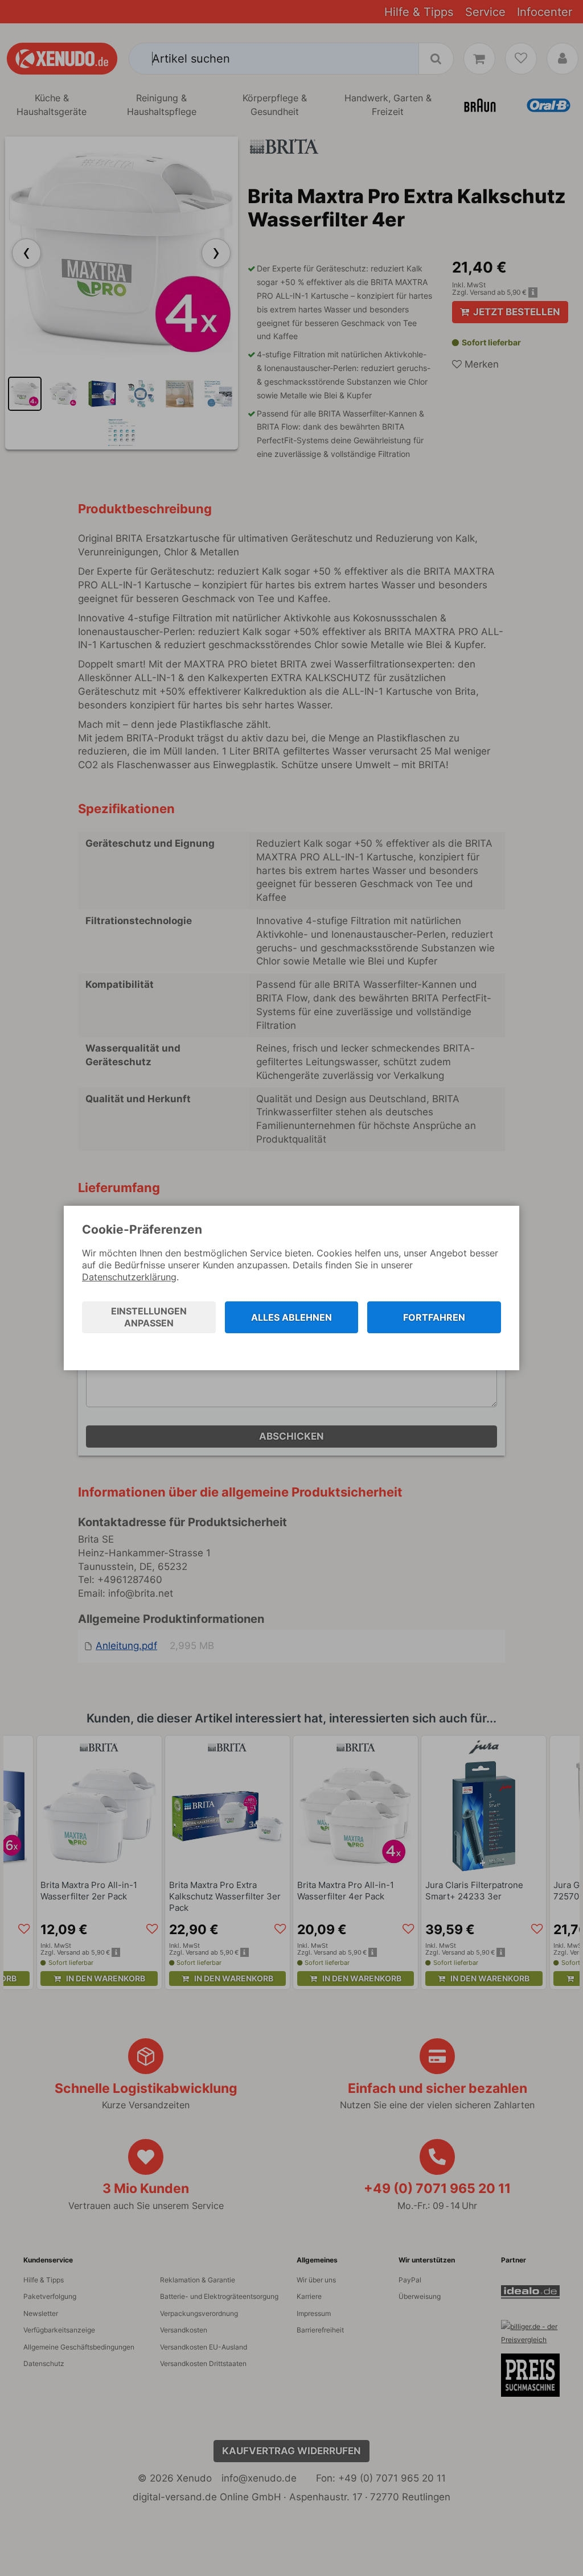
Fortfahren (434, 1317)
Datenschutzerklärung (129, 1277)
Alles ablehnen (291, 1317)
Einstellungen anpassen (149, 1317)
